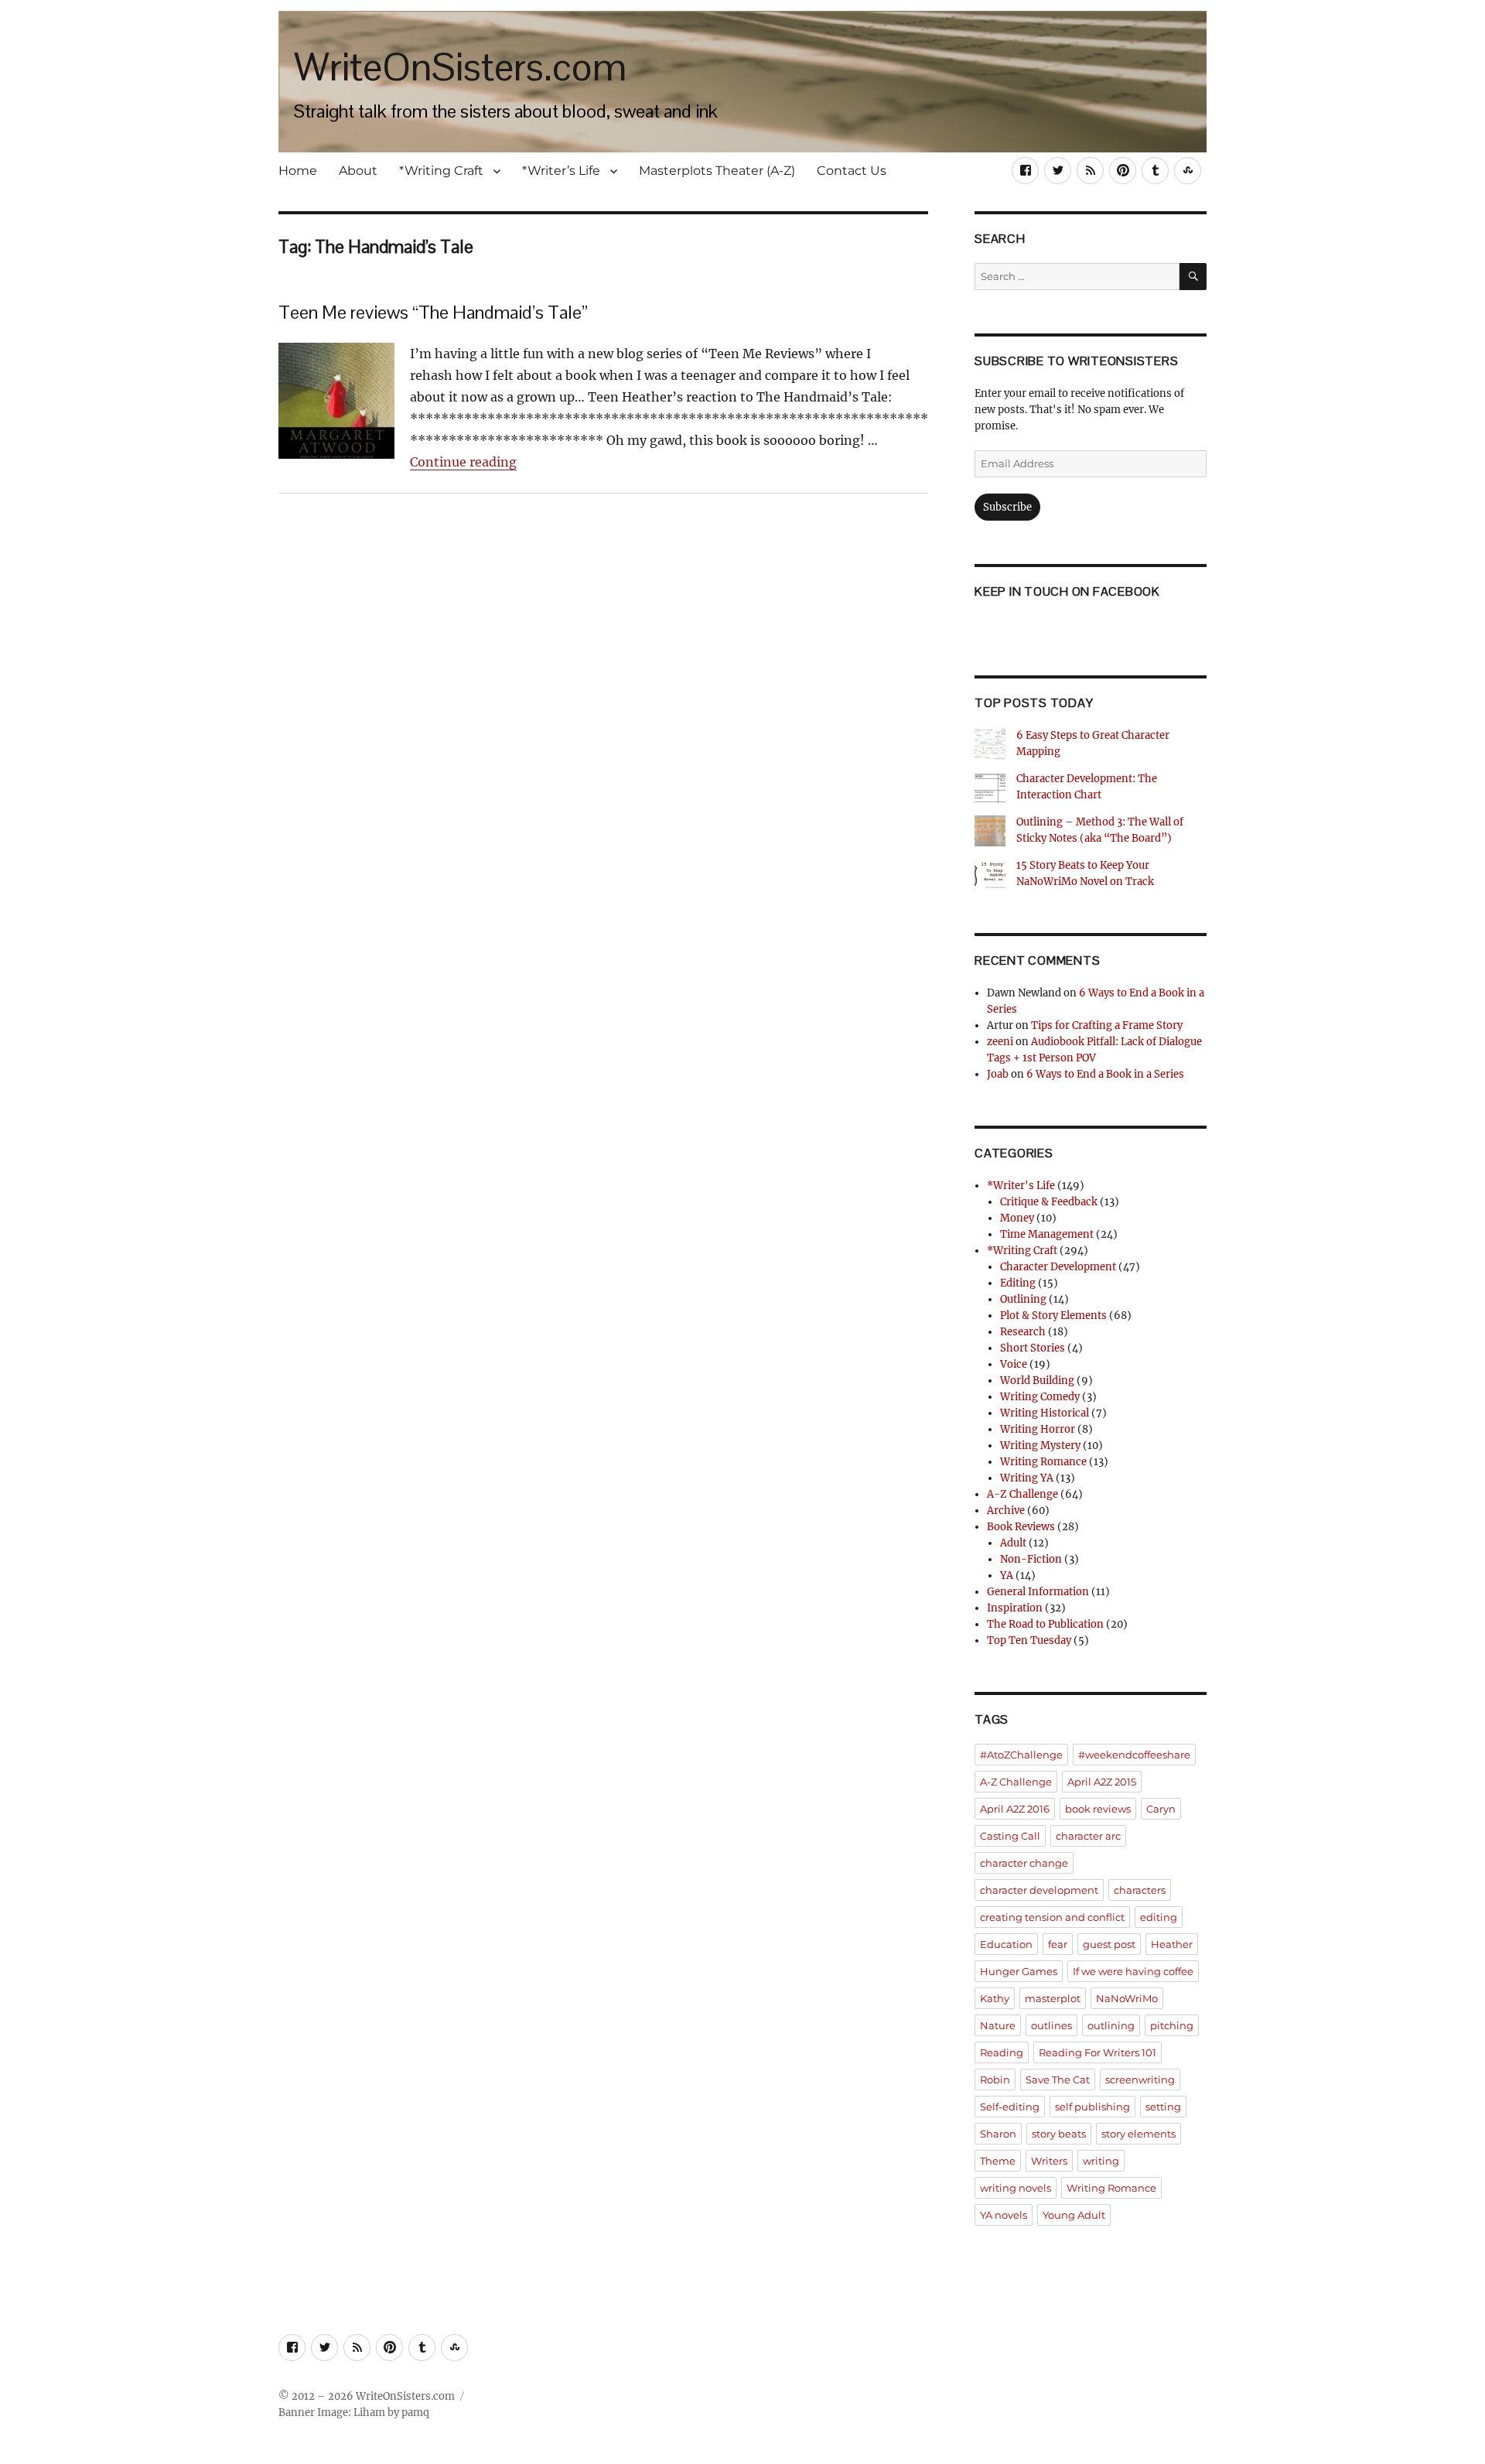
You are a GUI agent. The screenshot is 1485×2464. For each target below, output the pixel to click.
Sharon (998, 2134)
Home (298, 171)
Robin (995, 2080)
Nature (998, 2025)
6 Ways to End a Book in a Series (1105, 1074)
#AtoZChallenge (1021, 1755)
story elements (1138, 2134)
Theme (998, 2161)
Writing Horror (1038, 1429)
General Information (1038, 1592)
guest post (1109, 1944)
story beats (1059, 2134)
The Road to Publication (1045, 1624)
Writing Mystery (1040, 1446)
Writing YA (1027, 1478)
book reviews (1098, 1809)
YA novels (1004, 2215)
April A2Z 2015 (1102, 1782)
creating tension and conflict (1052, 1917)
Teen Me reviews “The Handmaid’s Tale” (433, 312)
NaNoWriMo (1127, 1998)
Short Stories (1033, 1348)
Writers (1049, 2161)
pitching (1172, 2025)
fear (1058, 1944)
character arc (1088, 1836)
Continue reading (463, 462)
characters (1140, 1890)
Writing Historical (1045, 1413)
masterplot (1053, 1998)
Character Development (1058, 1267)
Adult (1013, 1543)
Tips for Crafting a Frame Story (1107, 1025)
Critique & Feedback (1049, 1202)
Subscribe (1007, 507)
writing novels (1016, 2188)
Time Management (1047, 1234)
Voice (1014, 1364)
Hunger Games (1019, 1971)
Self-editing (1010, 2107)
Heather (1172, 1944)
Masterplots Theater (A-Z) (717, 171)
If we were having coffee (1133, 1971)
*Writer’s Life (561, 171)
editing (1159, 1917)
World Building (1037, 1381)
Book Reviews (1021, 1527)
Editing (1018, 1283)
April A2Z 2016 (1015, 1809)
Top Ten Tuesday (1029, 1640)
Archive (1006, 1511)
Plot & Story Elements (1053, 1316)
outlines (1051, 2025)
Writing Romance (1043, 1462)
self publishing (1092, 2107)
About (358, 171)
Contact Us (852, 171)
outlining (1111, 2025)
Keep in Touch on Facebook (1067, 591)
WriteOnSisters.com (460, 67)
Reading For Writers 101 (1098, 2052)
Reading (1002, 2052)
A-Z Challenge (1022, 1494)
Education (1006, 1944)
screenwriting (1140, 2080)
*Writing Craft (441, 171)
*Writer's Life (1021, 1186)
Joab (998, 1074)
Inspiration (1015, 1608)
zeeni (1000, 1042)
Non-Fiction (1031, 1559)
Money (1017, 1218)
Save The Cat (1058, 2080)
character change (1024, 1863)
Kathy (995, 1998)
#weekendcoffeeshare (1134, 1755)
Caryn (1161, 1809)
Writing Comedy (1040, 1397)
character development (1039, 1890)
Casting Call (1010, 1836)
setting (1163, 2107)
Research (1023, 1332)
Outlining (1023, 1299)
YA (1007, 1575)
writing (1101, 2161)
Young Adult (1074, 2215)
